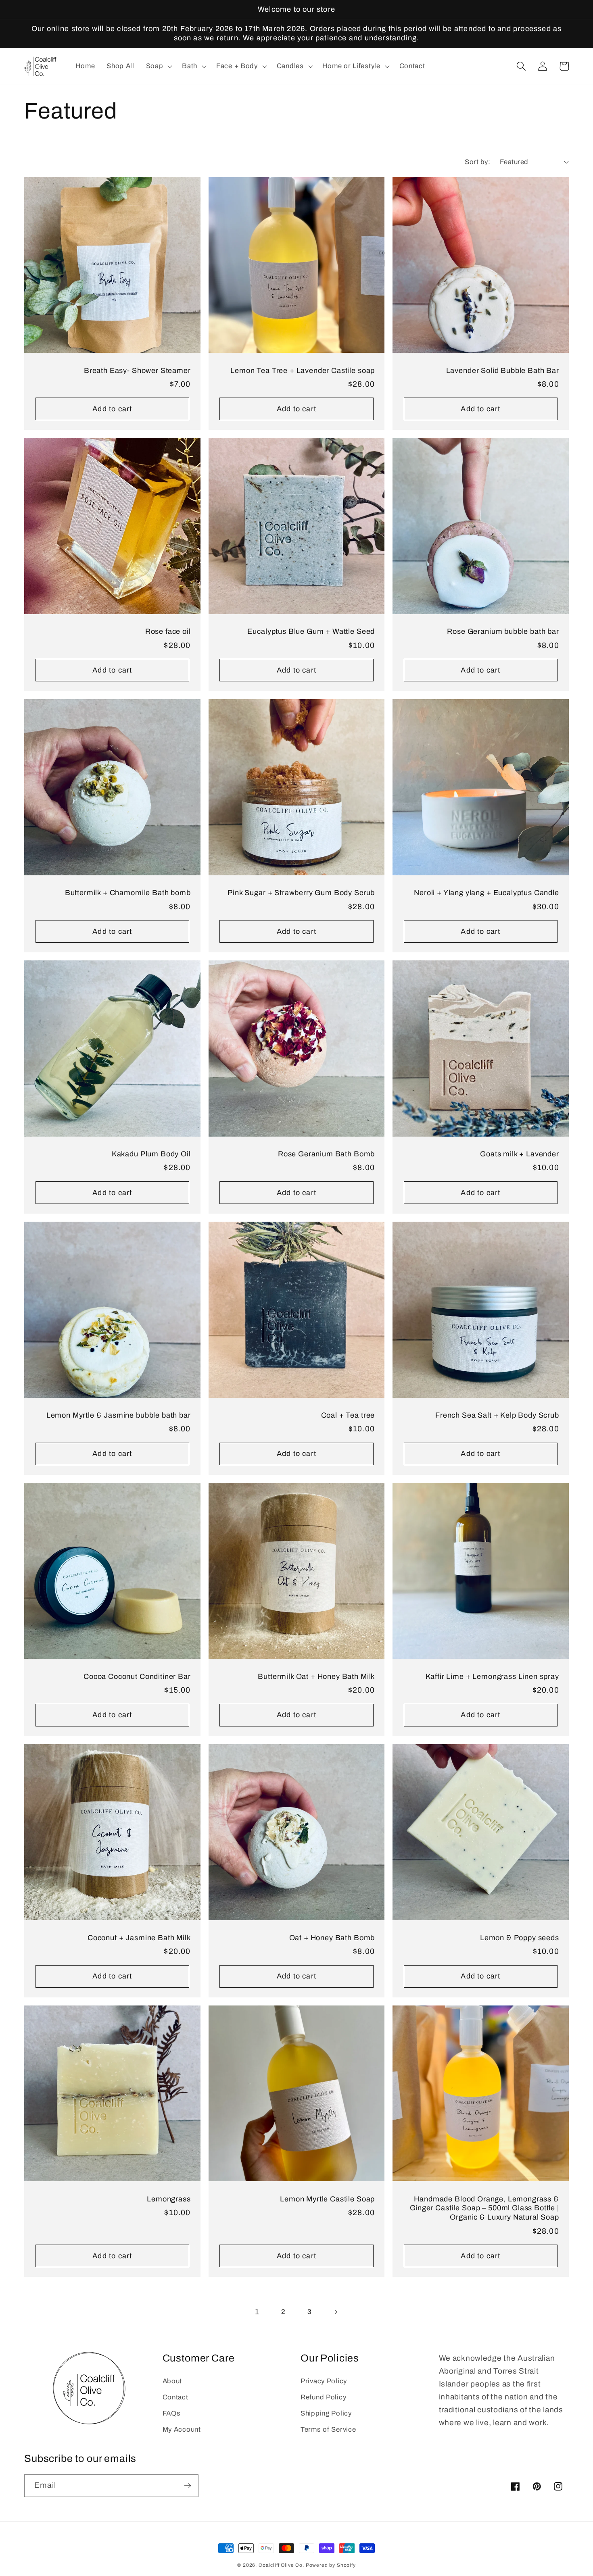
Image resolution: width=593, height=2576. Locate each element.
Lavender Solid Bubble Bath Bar (503, 371)
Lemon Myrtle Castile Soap (327, 2199)
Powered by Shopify (331, 2565)
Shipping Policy (326, 2413)
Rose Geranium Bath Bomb (326, 1154)
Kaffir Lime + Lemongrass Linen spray (492, 1676)
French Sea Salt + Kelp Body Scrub (497, 1415)
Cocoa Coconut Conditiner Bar (137, 1676)
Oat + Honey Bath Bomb (332, 1938)
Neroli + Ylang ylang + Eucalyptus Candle (487, 893)
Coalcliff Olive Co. (282, 2565)
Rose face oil (168, 631)
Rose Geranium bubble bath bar (503, 631)
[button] (158, 67)
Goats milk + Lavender (520, 1154)
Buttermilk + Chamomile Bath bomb (128, 893)
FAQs (172, 2413)
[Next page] (336, 2312)
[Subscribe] (187, 2486)
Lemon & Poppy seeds (520, 1938)
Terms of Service (328, 2429)
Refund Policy (323, 2397)
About (172, 2381)
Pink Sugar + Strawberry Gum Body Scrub (301, 893)
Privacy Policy (324, 2381)
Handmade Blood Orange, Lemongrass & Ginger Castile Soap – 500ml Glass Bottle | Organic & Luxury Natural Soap (484, 2208)
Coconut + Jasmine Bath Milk (139, 1938)
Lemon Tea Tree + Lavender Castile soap (303, 371)
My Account (182, 2429)
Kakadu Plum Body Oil (151, 1154)
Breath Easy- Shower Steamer (137, 371)
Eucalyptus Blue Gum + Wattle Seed (311, 631)
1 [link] (257, 2312)
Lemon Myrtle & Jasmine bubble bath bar (119, 1415)
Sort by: (477, 162)
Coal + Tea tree (348, 1415)
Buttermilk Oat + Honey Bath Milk (316, 1676)
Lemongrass (169, 2199)
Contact (175, 2397)
